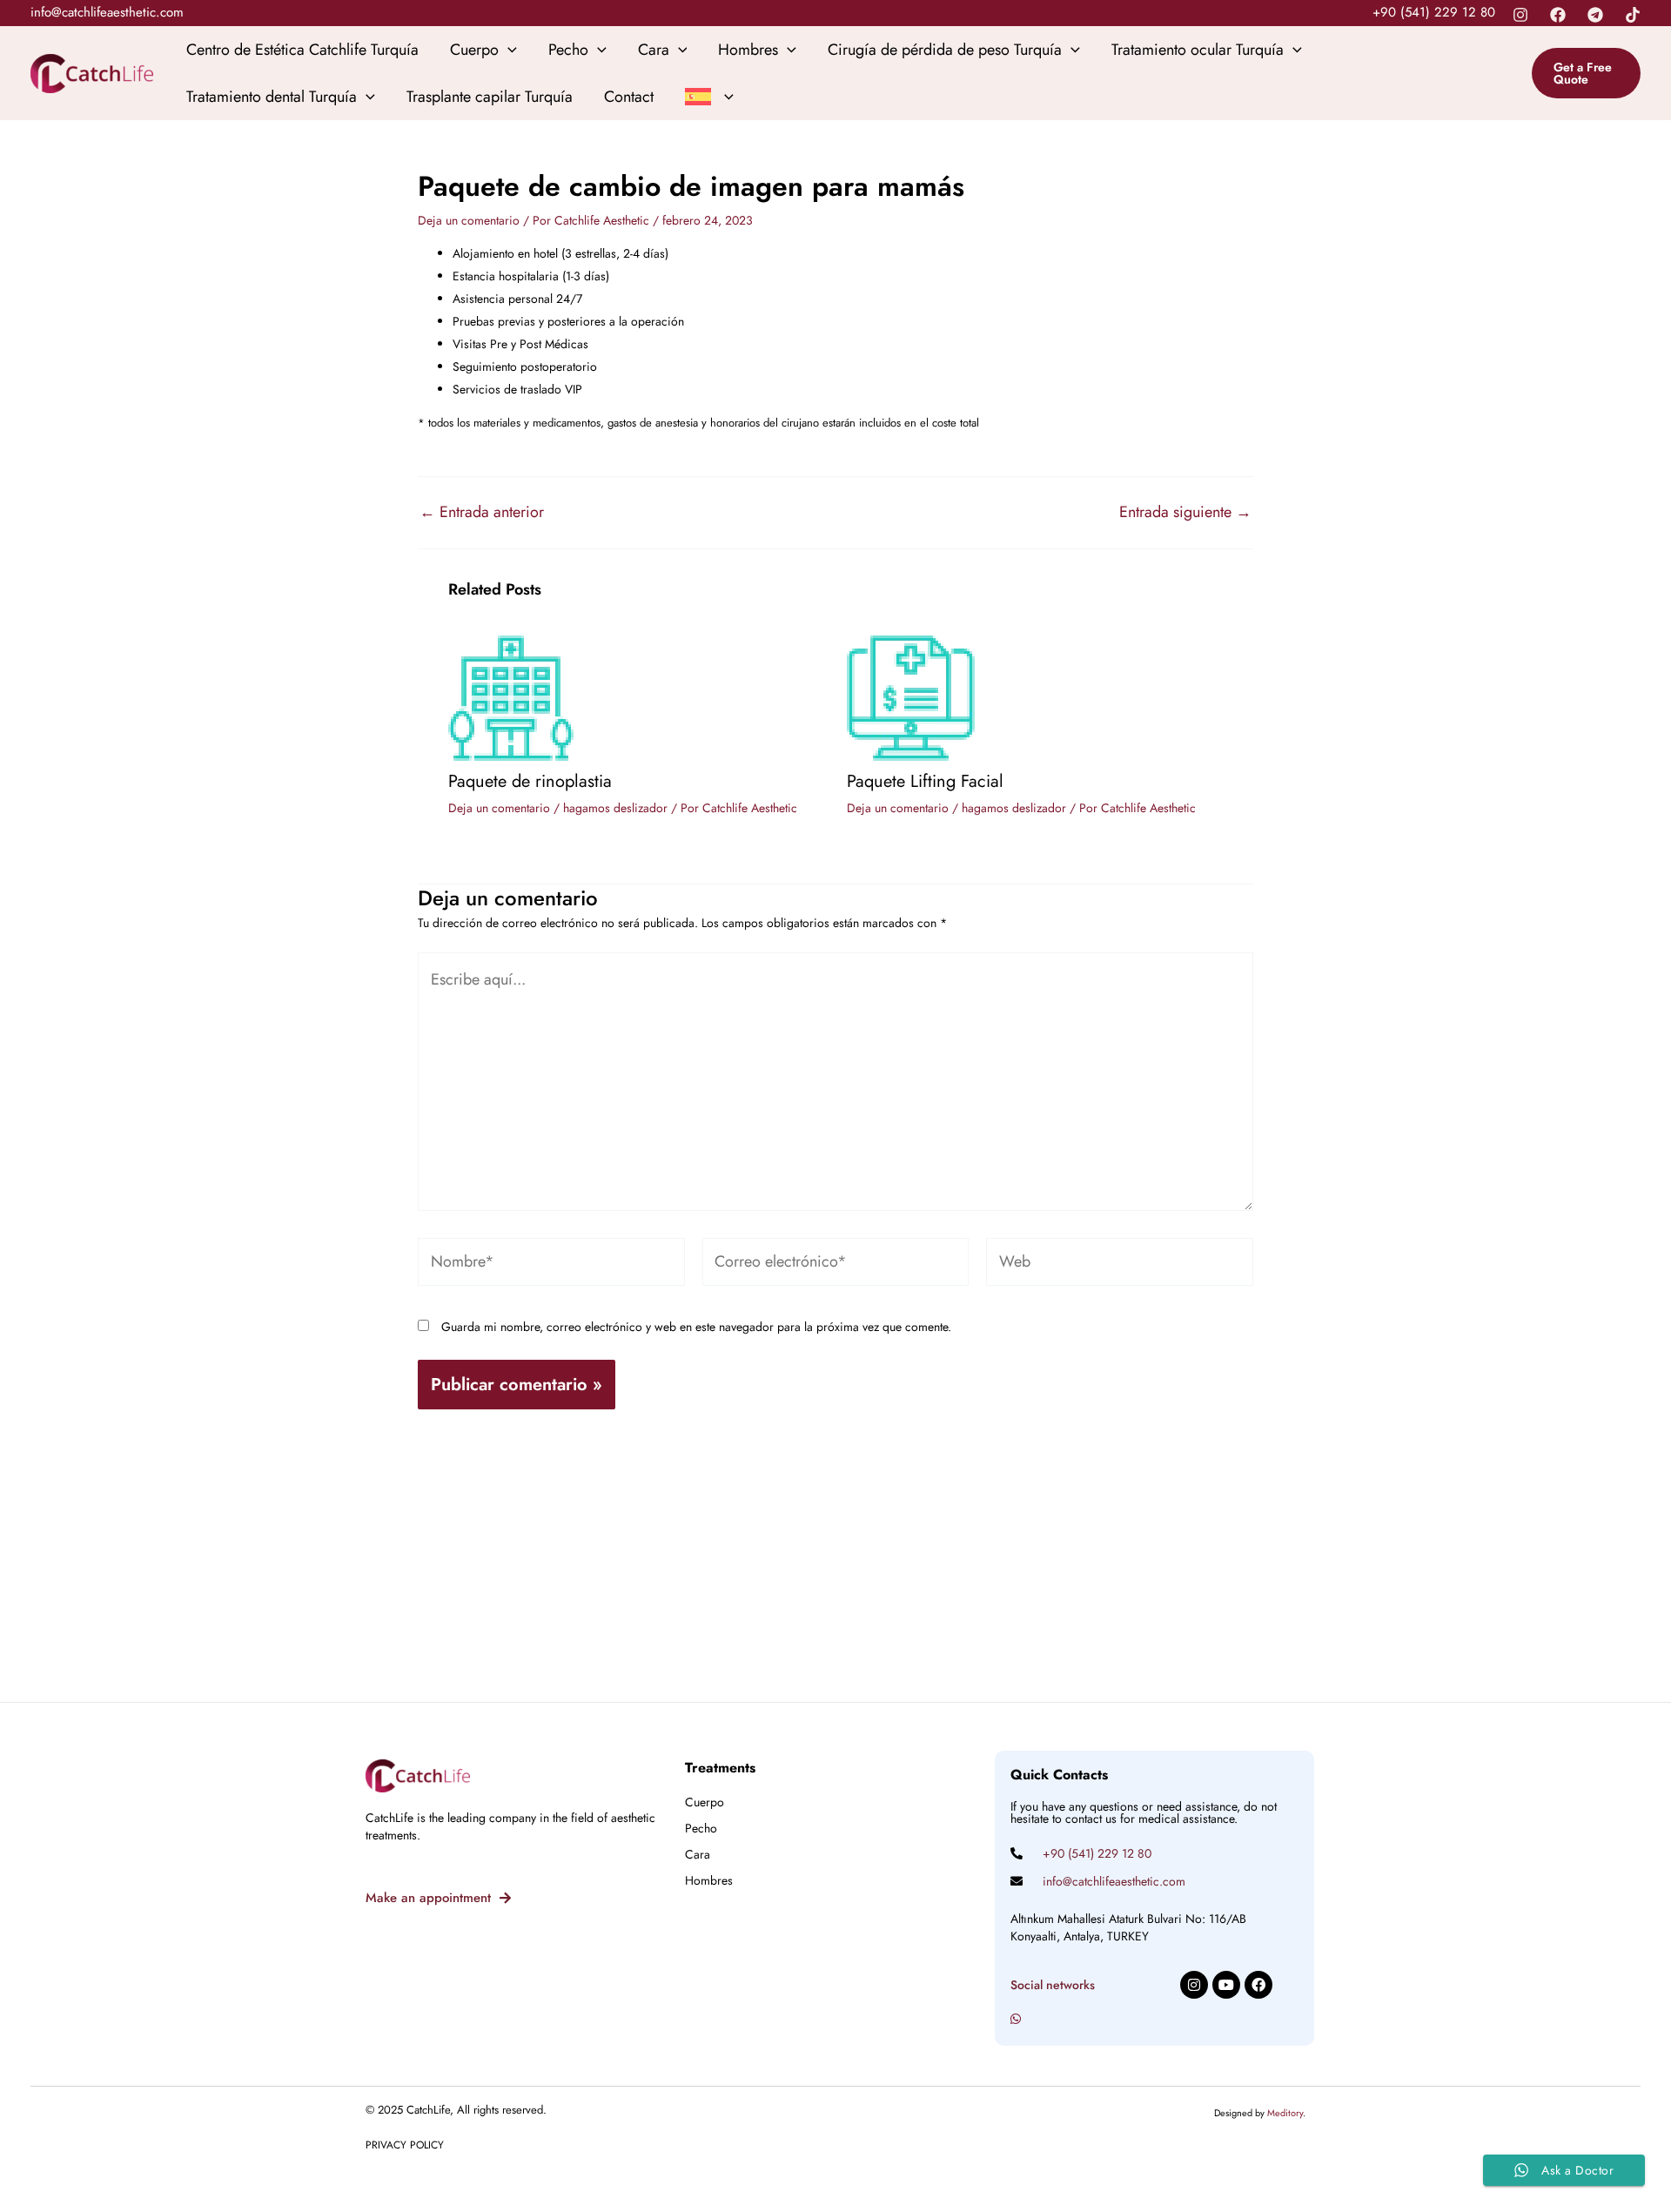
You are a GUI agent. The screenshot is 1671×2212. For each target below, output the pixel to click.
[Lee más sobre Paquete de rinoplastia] (511, 696)
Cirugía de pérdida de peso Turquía (945, 50)
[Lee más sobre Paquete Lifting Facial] (911, 696)
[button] (1586, 73)
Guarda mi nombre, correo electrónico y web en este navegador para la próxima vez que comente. (696, 1327)
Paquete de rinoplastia (530, 781)
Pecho (568, 50)
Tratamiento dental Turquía (272, 97)
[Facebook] (1558, 15)
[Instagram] (1520, 15)
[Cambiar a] (709, 97)
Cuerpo (474, 50)
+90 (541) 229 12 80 (1434, 12)
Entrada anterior (482, 512)
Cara (654, 50)
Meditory (1285, 2113)
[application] (508, 50)
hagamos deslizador (615, 808)
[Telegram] (1595, 15)
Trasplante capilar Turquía (490, 97)
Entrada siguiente (1185, 512)
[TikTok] (1633, 15)
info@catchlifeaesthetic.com (107, 12)
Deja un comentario (469, 220)
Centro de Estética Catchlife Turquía (302, 50)
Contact (629, 97)
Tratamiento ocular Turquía (1198, 50)
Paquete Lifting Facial (925, 781)
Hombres (748, 50)
